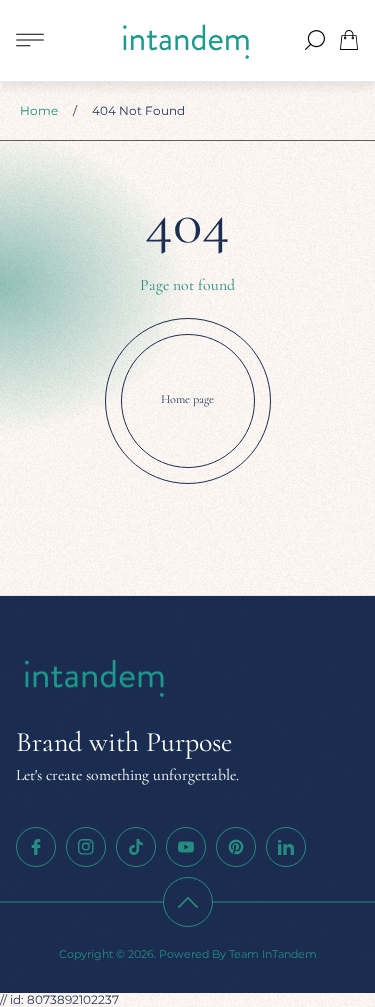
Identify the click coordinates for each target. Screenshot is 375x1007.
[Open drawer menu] (30, 40)
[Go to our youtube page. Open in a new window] (186, 847)
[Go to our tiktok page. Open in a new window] (136, 847)
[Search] (315, 40)
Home (39, 110)
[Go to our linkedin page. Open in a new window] (286, 847)
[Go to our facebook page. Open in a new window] (36, 847)
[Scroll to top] (188, 902)
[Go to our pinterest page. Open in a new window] (236, 847)
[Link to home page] (96, 679)
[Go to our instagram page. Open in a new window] (86, 847)
